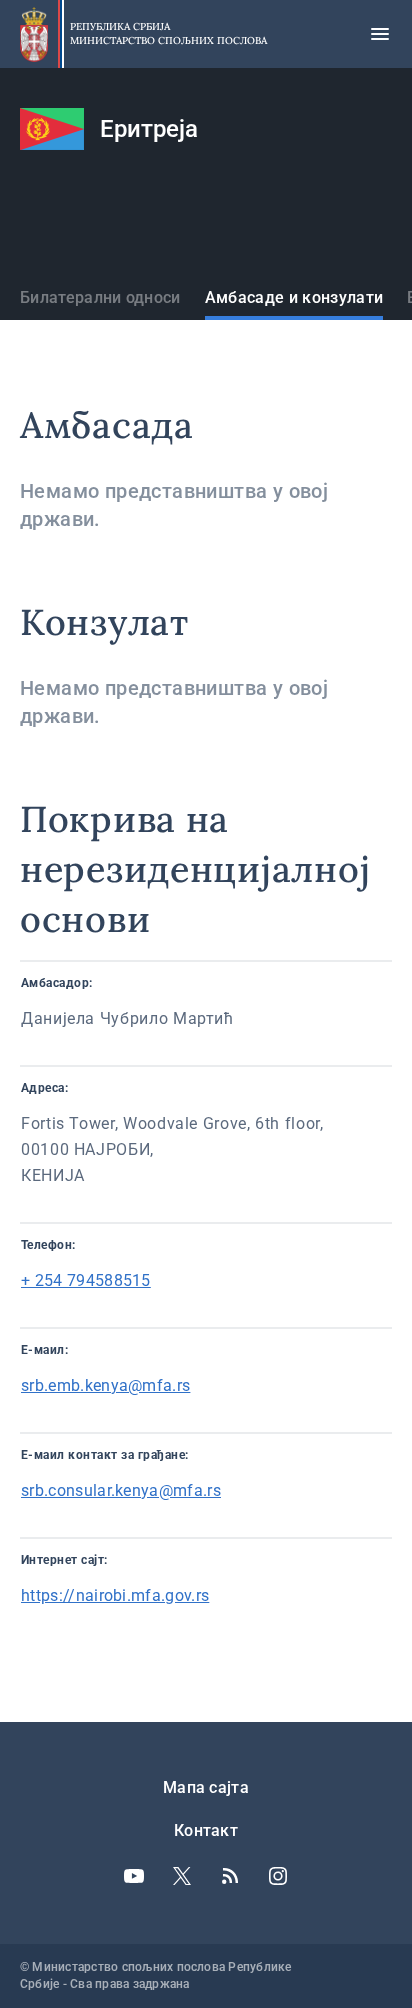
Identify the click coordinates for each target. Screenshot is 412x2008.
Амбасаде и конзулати (294, 297)
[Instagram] (278, 1876)
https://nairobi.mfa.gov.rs (115, 1595)
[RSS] (230, 1876)
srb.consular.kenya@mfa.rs (121, 1490)
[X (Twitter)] (182, 1876)
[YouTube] (134, 1876)
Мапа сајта (206, 1787)
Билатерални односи (100, 297)
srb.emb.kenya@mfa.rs (105, 1385)
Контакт (206, 1830)
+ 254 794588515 (86, 1280)
